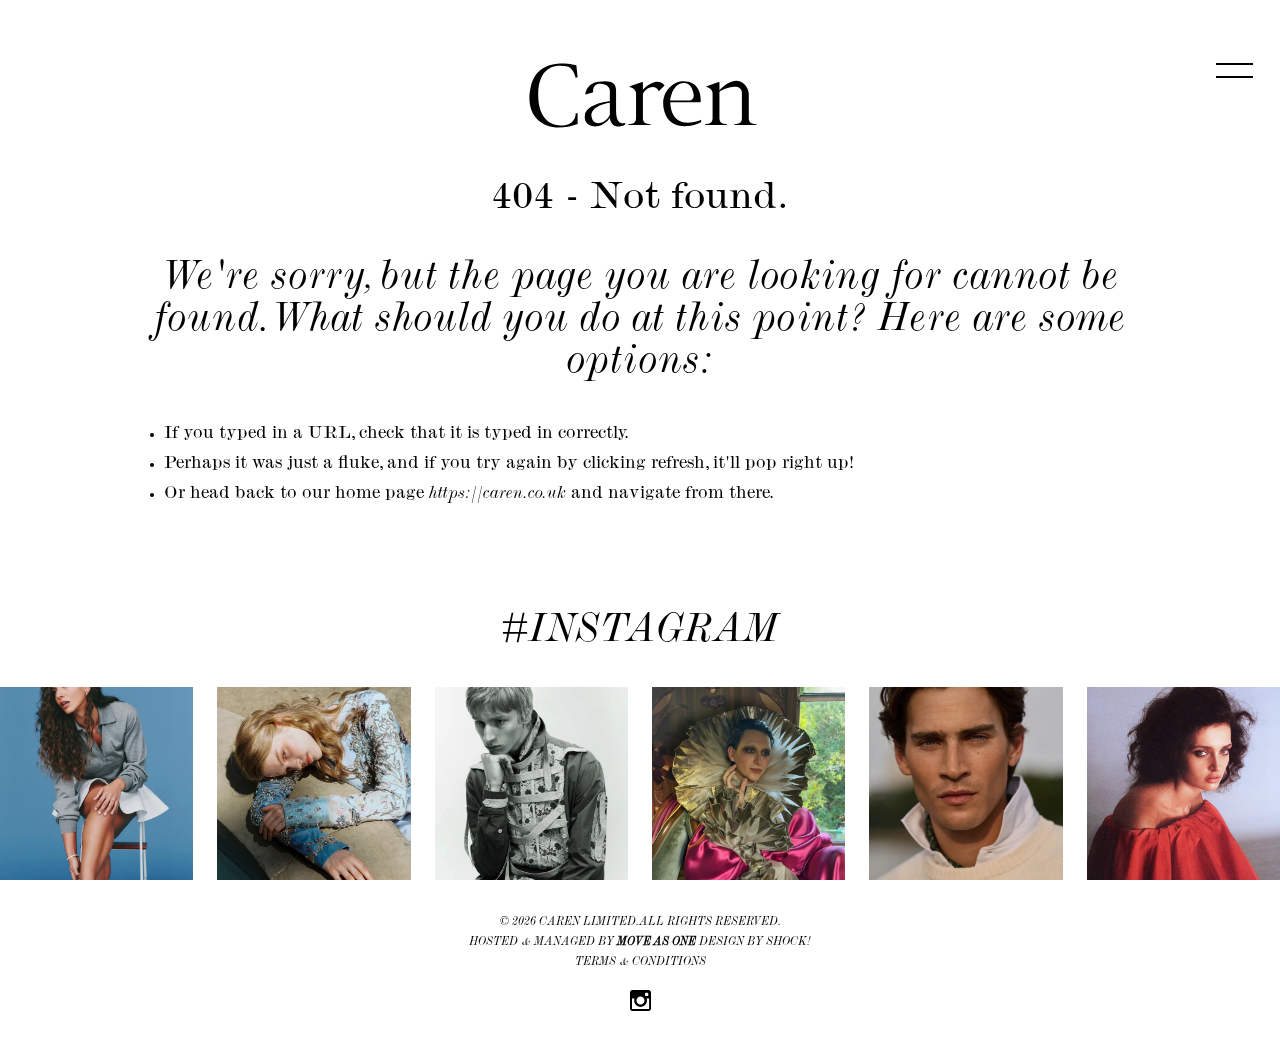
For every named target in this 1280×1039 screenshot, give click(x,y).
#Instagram (640, 633)
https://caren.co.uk (497, 495)
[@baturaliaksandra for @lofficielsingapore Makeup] (313, 783)
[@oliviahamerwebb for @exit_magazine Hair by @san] (96, 783)
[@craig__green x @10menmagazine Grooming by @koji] (531, 783)
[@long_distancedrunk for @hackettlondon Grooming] (965, 783)
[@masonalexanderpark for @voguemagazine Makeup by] (748, 783)
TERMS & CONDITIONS (640, 963)
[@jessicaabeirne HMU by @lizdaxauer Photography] (1183, 783)
